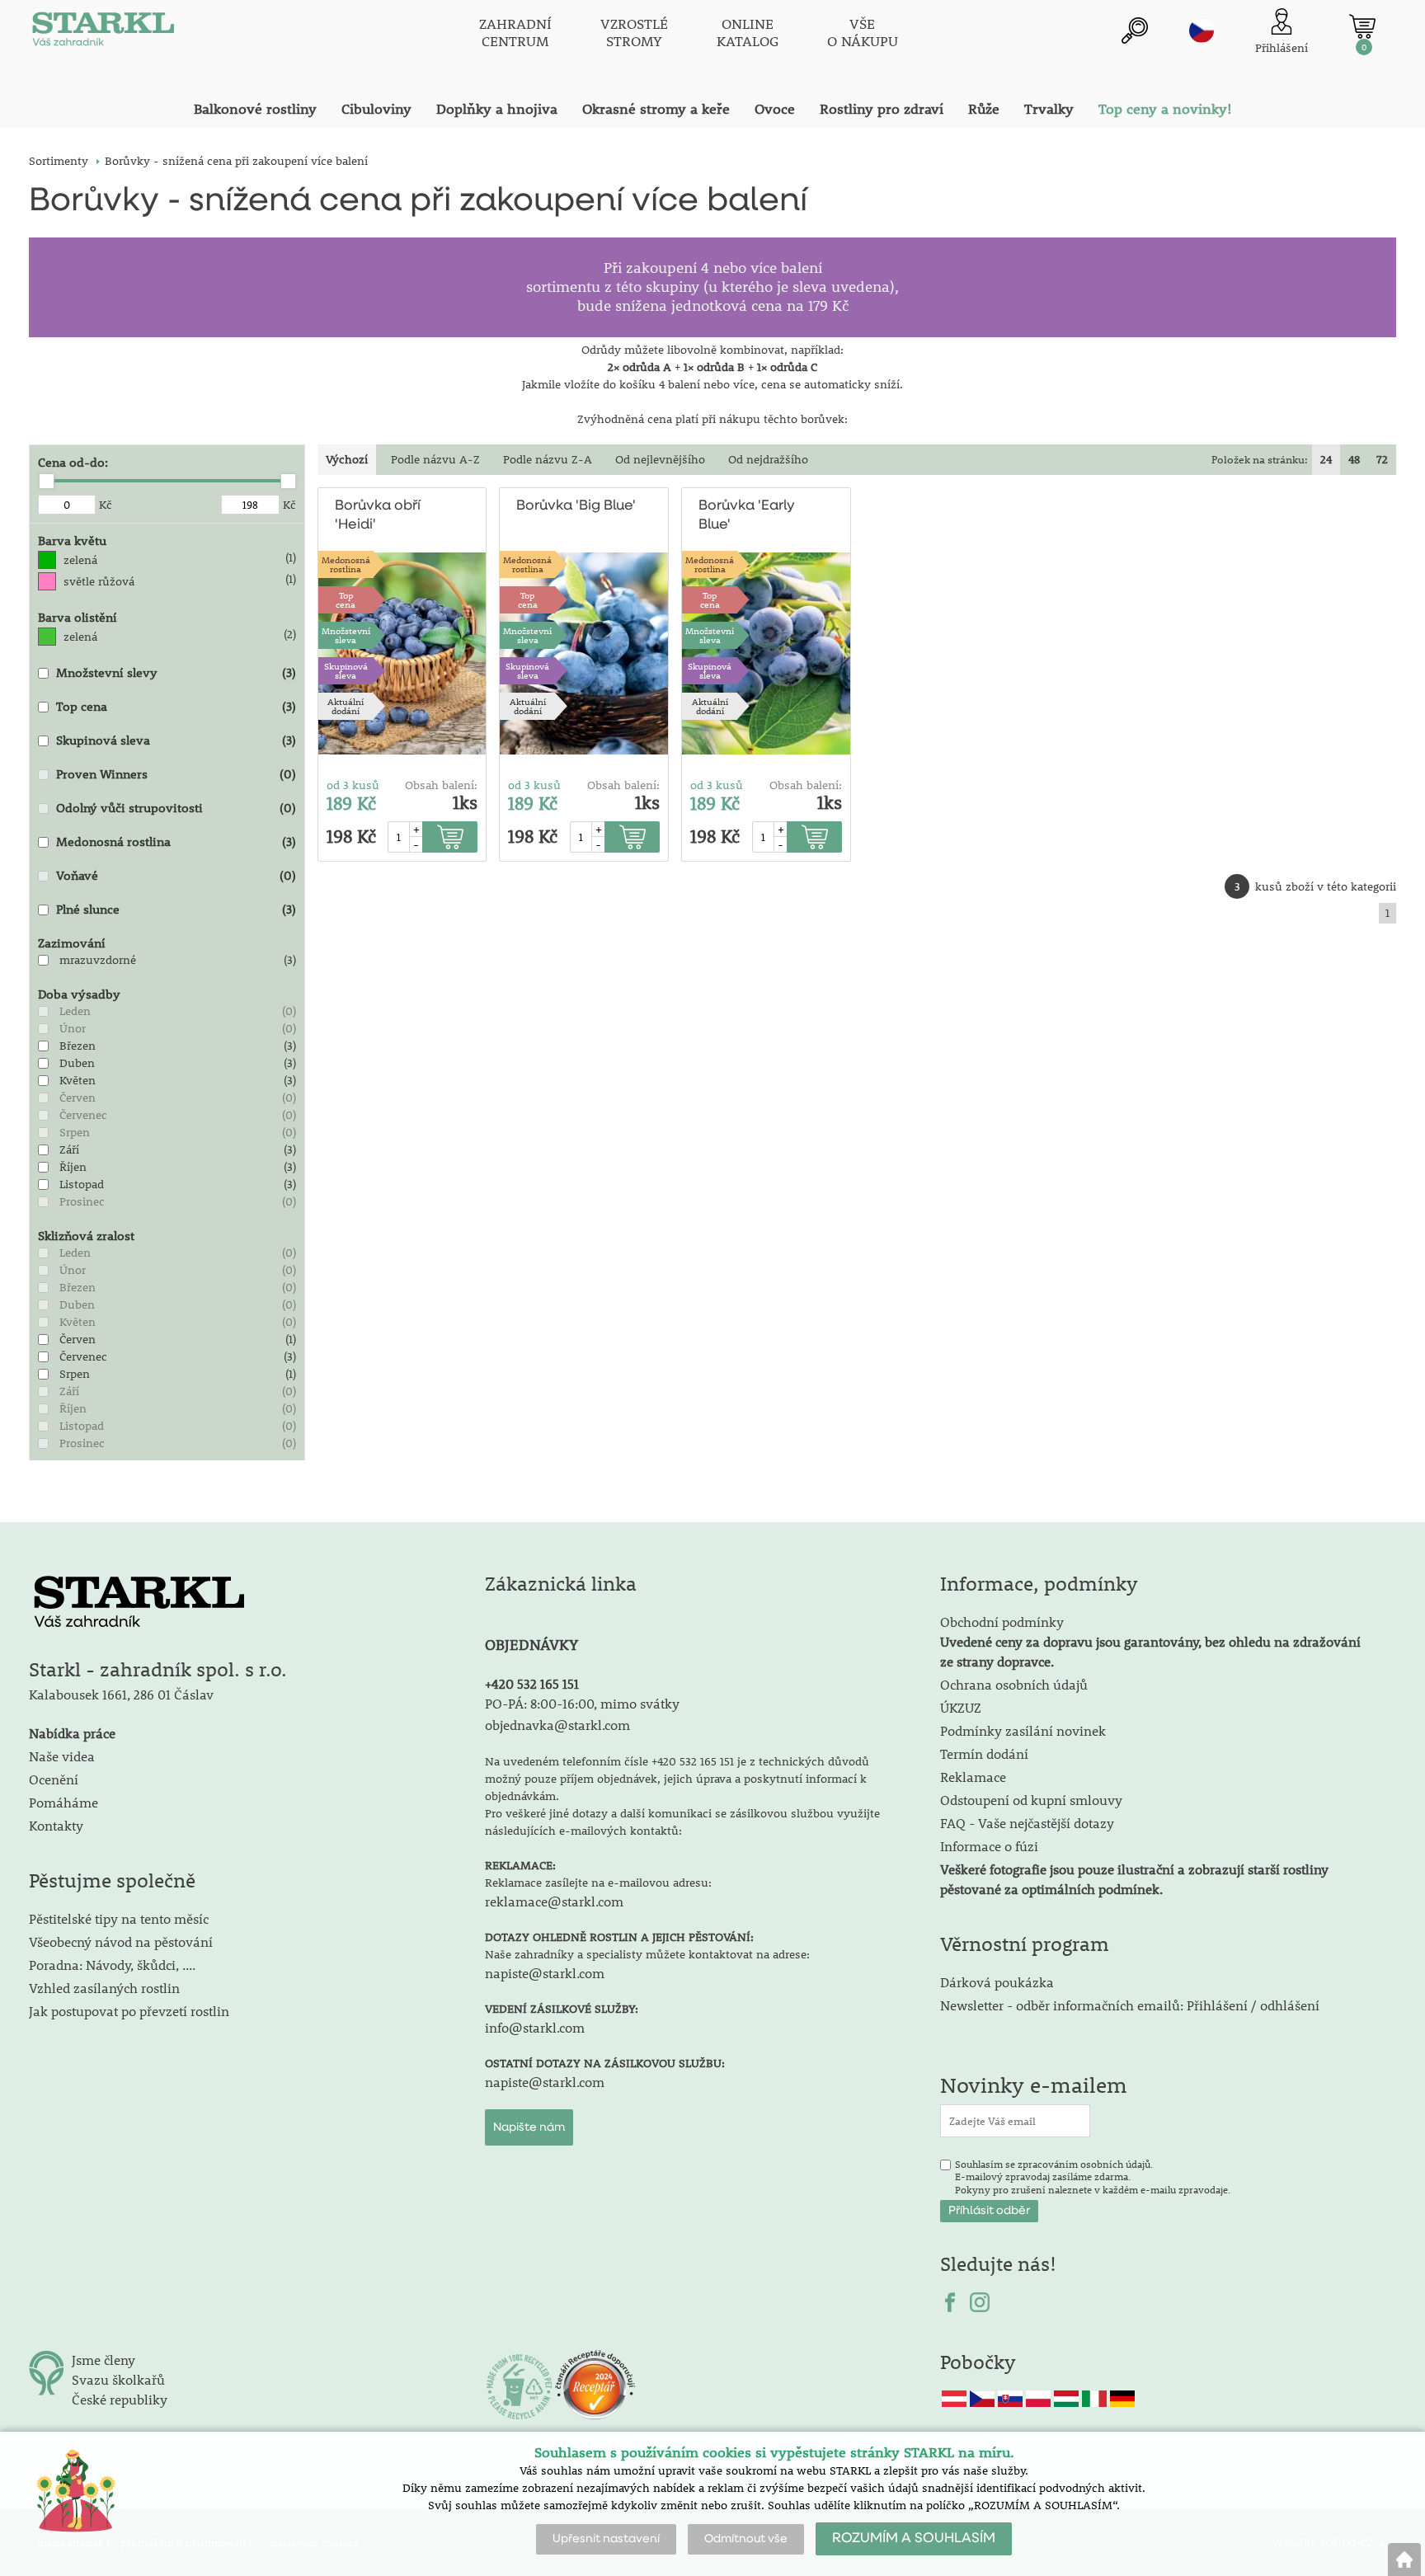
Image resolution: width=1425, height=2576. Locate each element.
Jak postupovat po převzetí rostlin (129, 2011)
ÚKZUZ (961, 1707)
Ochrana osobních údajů (1014, 1684)
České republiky (120, 2399)
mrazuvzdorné (98, 960)
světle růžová (99, 581)
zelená (80, 560)
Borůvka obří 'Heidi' (378, 515)
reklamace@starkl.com (554, 1901)
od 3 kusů (353, 785)
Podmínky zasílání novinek (1023, 1730)
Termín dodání (984, 1753)
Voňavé (77, 875)
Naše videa (62, 1756)
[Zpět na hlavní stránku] (1404, 2560)
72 (1382, 459)
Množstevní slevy (107, 672)
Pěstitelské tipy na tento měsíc (119, 1918)
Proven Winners (102, 773)
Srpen (75, 1132)
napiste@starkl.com (545, 1973)
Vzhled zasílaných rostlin (104, 1988)
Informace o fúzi (989, 1846)
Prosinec (82, 1201)
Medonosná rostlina (113, 841)
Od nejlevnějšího (660, 459)
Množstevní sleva (346, 635)
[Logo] (103, 33)
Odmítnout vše (746, 2539)
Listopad (82, 1184)
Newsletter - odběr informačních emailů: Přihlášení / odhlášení (1130, 2005)
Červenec (83, 1115)
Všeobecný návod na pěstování (121, 1941)
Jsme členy (103, 2360)
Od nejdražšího (768, 459)
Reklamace (973, 1777)
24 (1326, 459)
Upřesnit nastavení (606, 2539)
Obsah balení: (441, 785)
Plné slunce (88, 909)
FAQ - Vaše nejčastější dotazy (1027, 1823)
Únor (73, 1028)
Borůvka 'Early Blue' (747, 515)
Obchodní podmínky (1150, 1641)
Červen (78, 1098)
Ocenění (54, 1779)
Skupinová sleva (103, 740)
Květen (78, 1080)
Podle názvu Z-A (548, 459)
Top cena (82, 706)
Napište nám (529, 2127)
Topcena (346, 599)
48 (1354, 459)
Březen (78, 1046)
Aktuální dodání (346, 706)
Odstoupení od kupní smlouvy (1031, 1800)
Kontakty (56, 1825)
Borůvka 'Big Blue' (576, 506)
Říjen (73, 1167)
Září (69, 1149)
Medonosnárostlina (346, 564)
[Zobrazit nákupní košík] (1362, 26)
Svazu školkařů (118, 2379)
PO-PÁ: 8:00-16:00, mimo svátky (582, 1703)
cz (1202, 31)
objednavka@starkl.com (557, 1725)
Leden (75, 1011)
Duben (77, 1063)
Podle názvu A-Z (435, 459)
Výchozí (347, 459)
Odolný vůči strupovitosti (129, 807)
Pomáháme (63, 1802)
